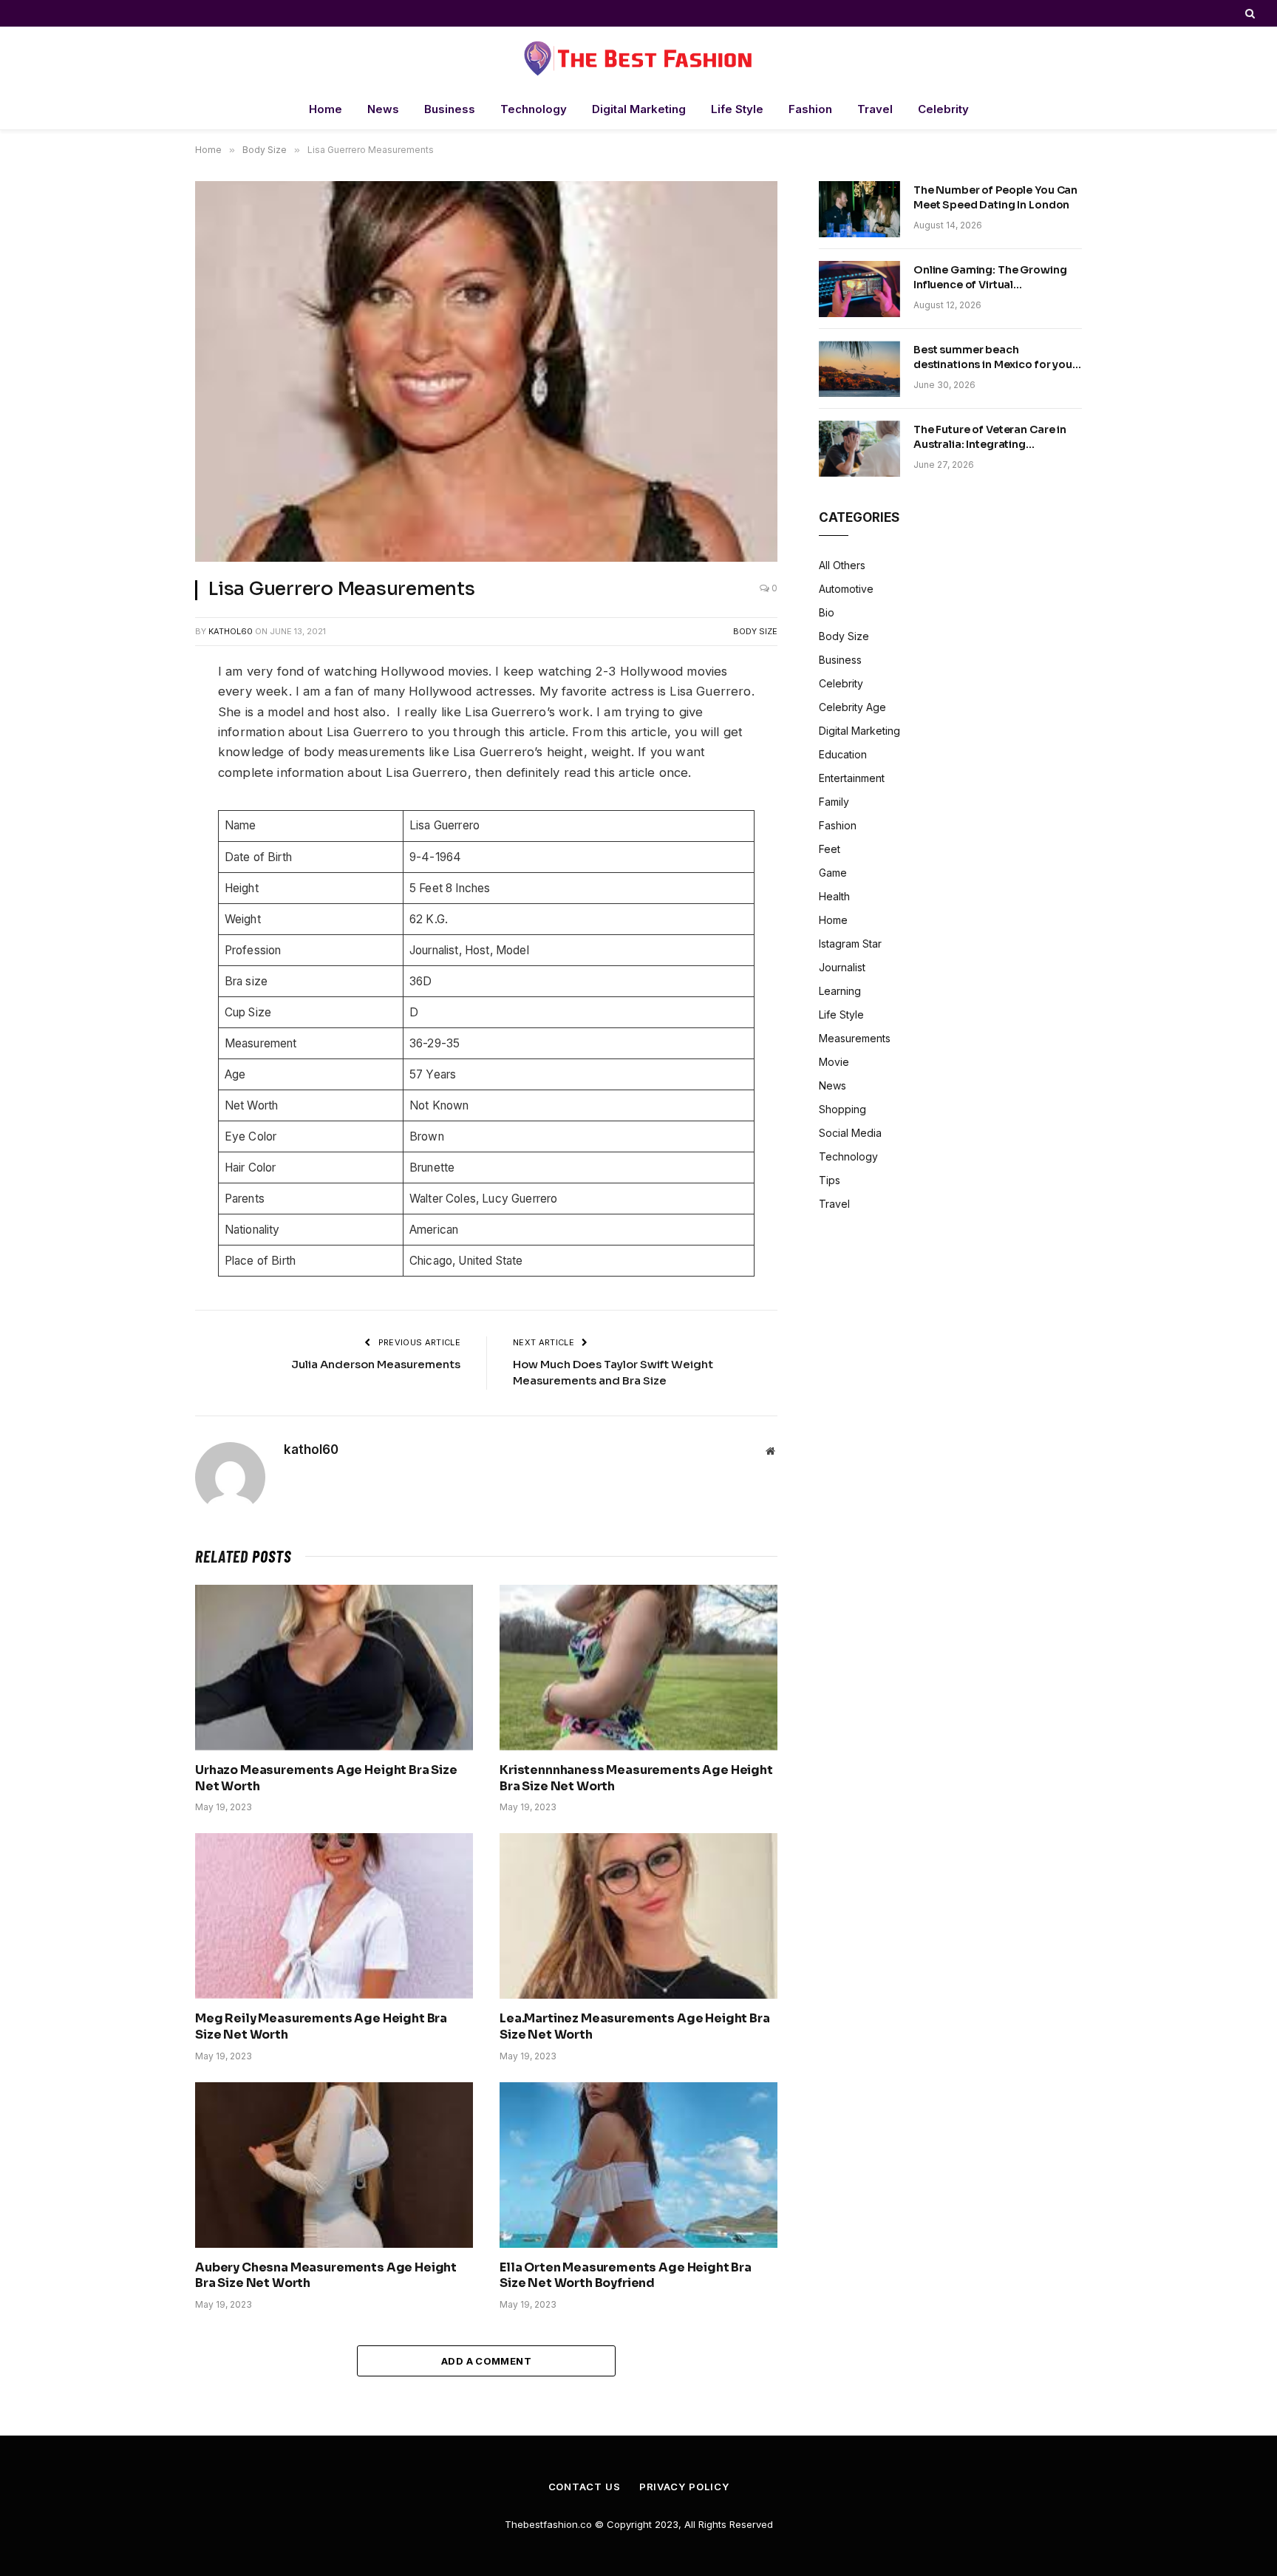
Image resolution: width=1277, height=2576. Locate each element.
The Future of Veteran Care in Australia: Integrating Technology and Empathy (990, 437)
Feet (830, 849)
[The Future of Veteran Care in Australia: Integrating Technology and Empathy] (859, 449)
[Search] (1249, 13)
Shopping (842, 1109)
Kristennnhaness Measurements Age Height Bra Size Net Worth (636, 1778)
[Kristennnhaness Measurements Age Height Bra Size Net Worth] (638, 1668)
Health (834, 896)
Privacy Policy (684, 2487)
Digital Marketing (639, 109)
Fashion (810, 109)
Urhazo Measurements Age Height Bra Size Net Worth (326, 1778)
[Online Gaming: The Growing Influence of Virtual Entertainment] (859, 289)
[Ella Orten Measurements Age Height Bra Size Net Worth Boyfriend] (638, 2165)
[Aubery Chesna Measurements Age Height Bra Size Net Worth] (334, 2165)
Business (450, 109)
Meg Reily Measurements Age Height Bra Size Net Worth (321, 2026)
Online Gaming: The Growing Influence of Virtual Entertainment (990, 278)
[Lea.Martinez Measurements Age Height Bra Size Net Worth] (638, 1916)
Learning (840, 991)
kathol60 (231, 631)
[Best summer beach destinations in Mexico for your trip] (859, 369)
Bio (827, 612)
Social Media (850, 1133)
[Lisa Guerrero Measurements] (486, 371)
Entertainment (852, 778)
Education (843, 754)
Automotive (846, 589)
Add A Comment (486, 2361)
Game (833, 873)
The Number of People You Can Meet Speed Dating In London (995, 197)
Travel (875, 109)
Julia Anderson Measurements (376, 1364)
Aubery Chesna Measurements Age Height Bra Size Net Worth (326, 2276)
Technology (534, 109)
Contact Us (585, 2487)
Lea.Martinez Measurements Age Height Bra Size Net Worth (635, 2026)
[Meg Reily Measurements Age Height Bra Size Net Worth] (334, 1916)
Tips (830, 1180)
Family (834, 802)
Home (326, 109)
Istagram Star (850, 944)
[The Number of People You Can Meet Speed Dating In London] (859, 209)
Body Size (755, 631)
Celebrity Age (852, 707)
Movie (834, 1062)
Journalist (842, 967)
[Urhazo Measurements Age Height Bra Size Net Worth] (334, 1668)
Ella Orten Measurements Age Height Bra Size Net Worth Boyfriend (626, 2276)
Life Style (737, 109)
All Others (842, 565)
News (383, 109)
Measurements (855, 1038)
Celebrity (943, 109)
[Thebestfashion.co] (638, 58)
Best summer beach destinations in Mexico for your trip (995, 357)
